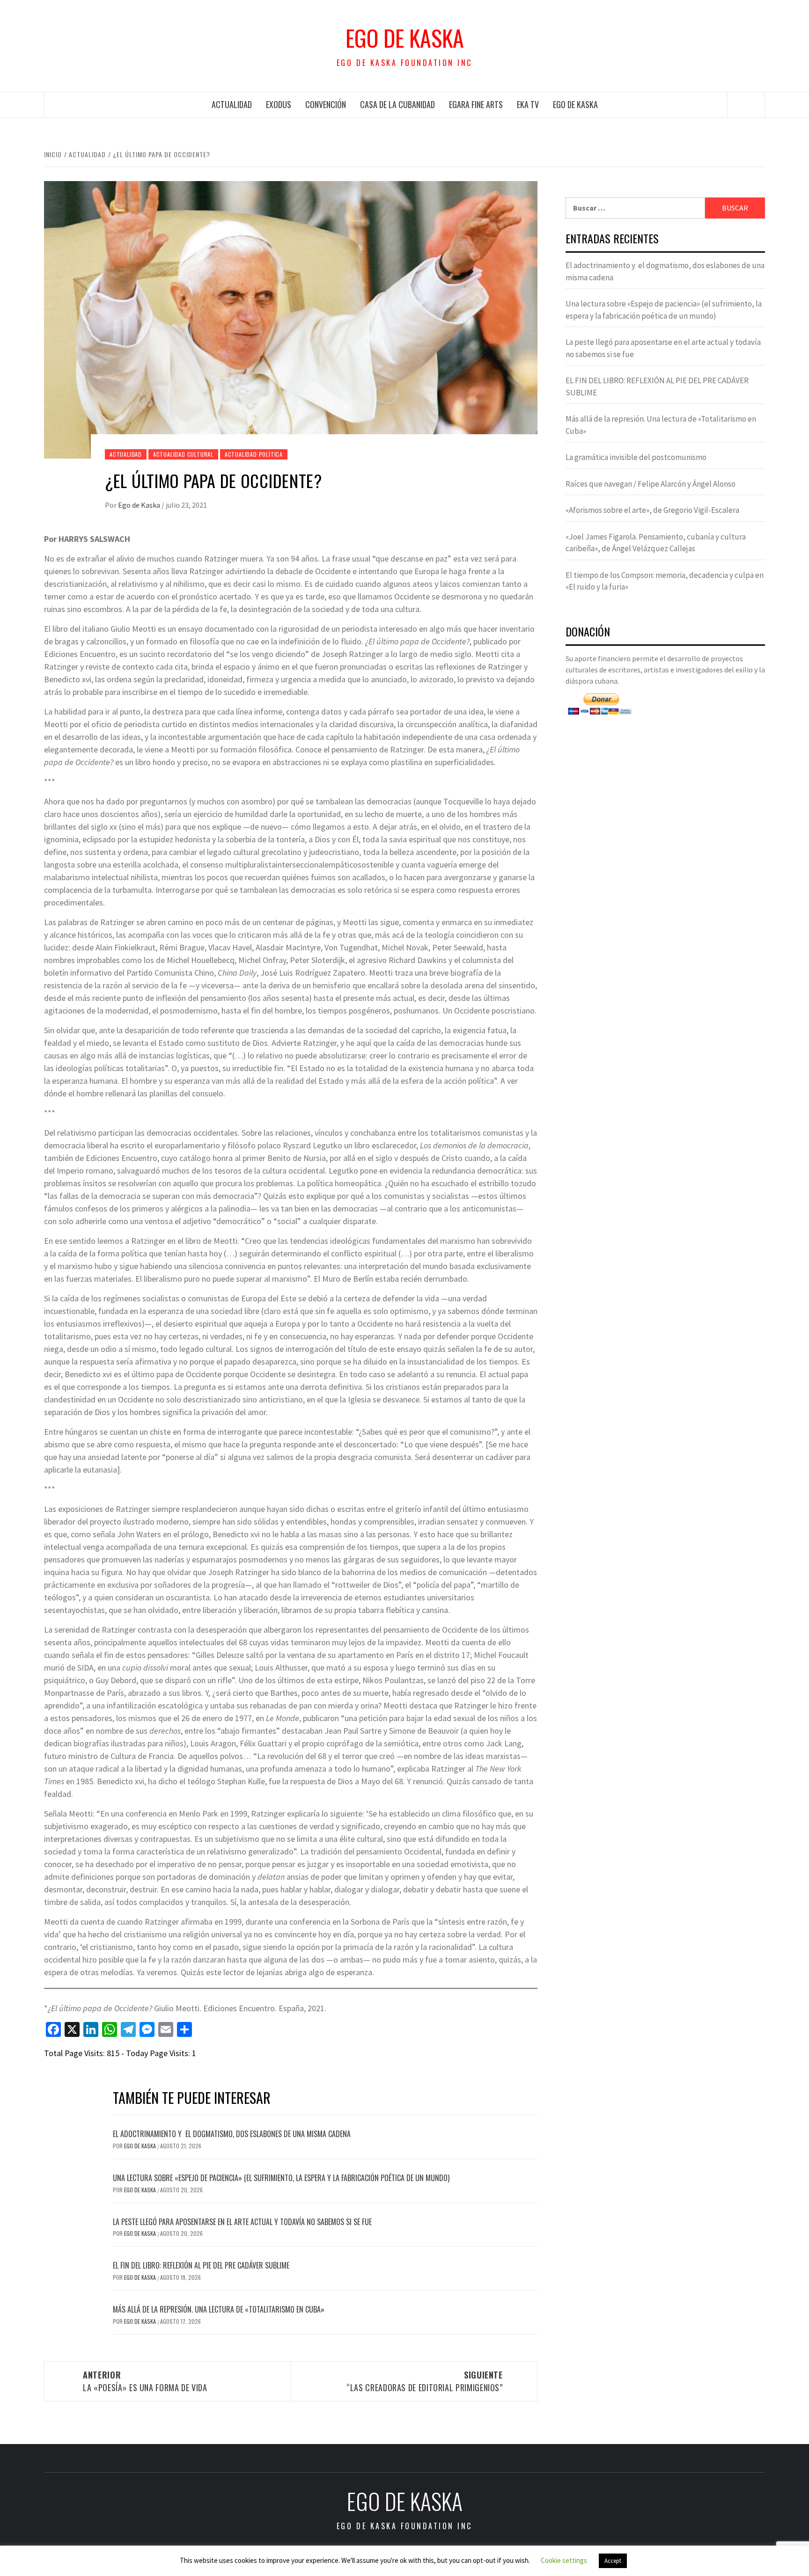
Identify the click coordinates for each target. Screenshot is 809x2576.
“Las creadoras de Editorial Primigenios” (425, 2381)
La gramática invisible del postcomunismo (636, 457)
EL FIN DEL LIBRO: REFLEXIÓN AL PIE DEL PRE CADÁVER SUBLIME (201, 2265)
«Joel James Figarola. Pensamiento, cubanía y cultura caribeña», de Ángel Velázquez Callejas (656, 543)
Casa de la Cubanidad (397, 104)
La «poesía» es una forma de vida (145, 2381)
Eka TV (528, 104)
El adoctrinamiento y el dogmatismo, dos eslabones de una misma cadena (232, 2134)
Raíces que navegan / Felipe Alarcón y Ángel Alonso (651, 484)
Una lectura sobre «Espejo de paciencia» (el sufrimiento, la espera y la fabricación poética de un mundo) (281, 2178)
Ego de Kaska (405, 38)
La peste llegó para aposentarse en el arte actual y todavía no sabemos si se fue (242, 2222)
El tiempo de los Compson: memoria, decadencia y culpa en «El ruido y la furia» (665, 581)
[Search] (746, 105)
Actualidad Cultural (183, 454)
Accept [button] (613, 2561)
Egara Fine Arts (476, 104)
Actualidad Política (254, 454)
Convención (326, 104)
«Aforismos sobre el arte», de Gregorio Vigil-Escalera (652, 510)
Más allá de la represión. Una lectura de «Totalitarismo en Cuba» (219, 2309)
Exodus (279, 104)
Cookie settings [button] (564, 2560)
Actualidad (232, 104)
